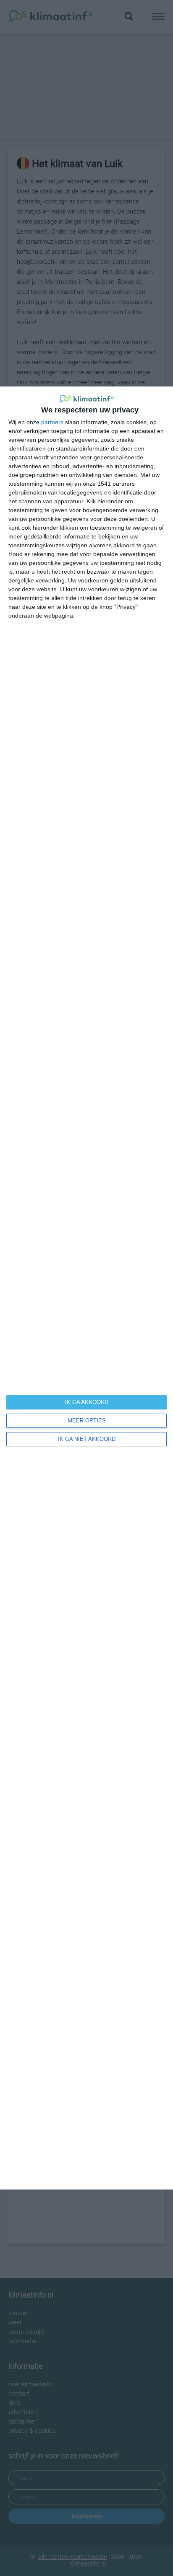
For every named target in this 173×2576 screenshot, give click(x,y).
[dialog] (86, 1288)
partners (52, 422)
